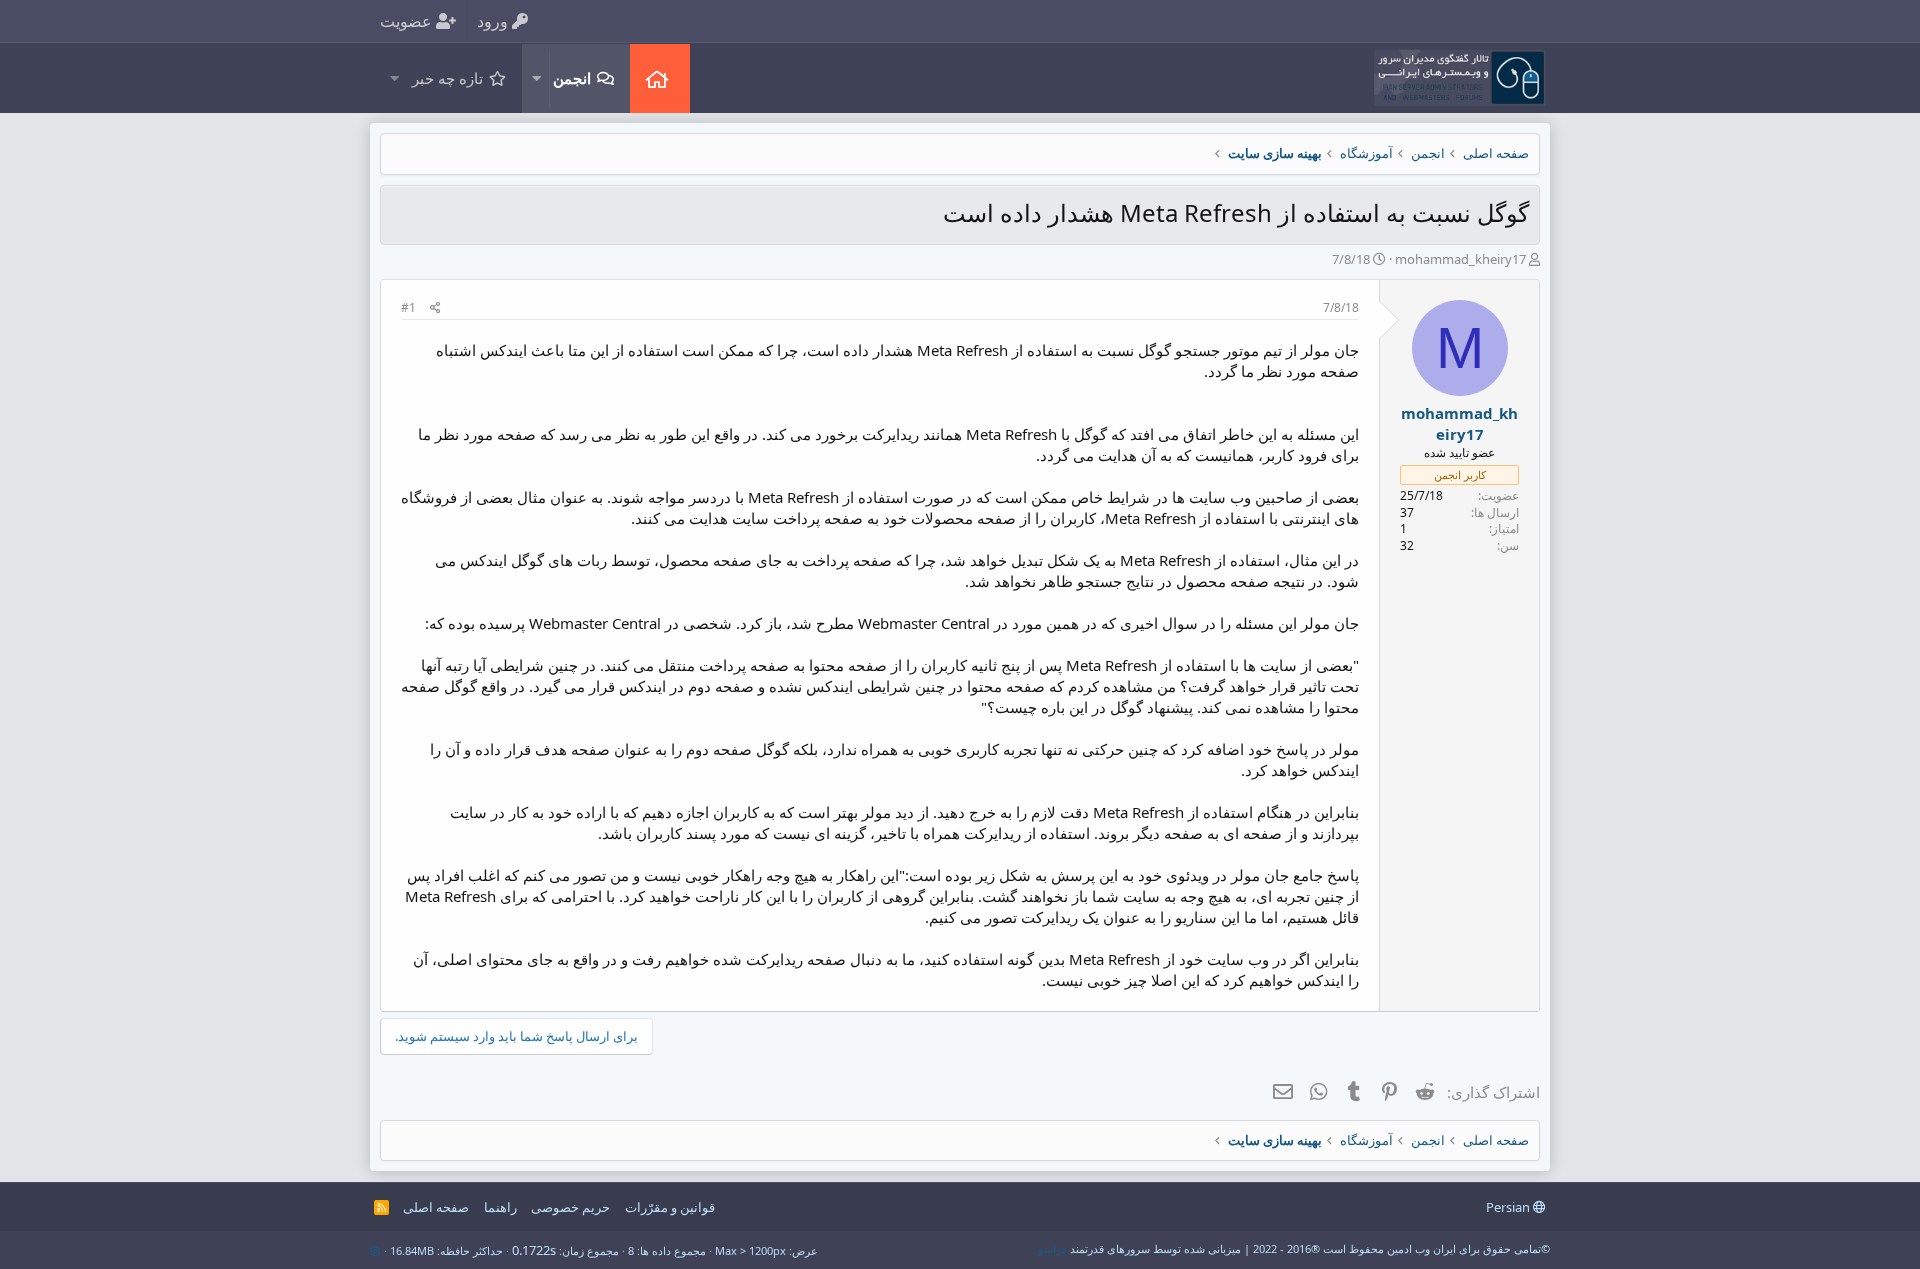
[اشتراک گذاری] (435, 308)
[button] (536, 78)
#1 (408, 307)
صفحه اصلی (660, 78)
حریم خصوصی (570, 1207)
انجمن (572, 78)
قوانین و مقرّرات (670, 1207)
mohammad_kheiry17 (1460, 259)
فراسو (1052, 1248)
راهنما (500, 1207)
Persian (1509, 1207)
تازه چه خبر (447, 78)
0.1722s (534, 1250)
